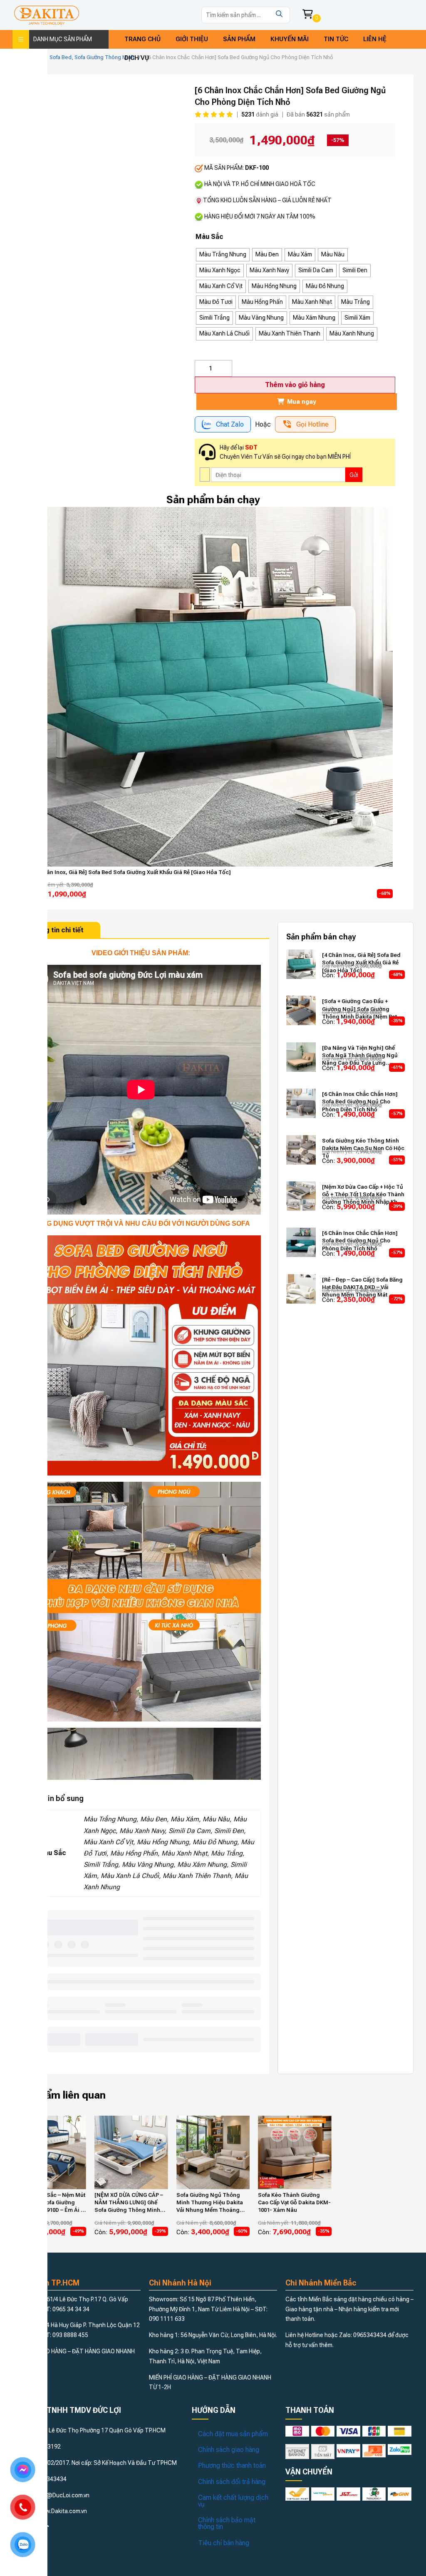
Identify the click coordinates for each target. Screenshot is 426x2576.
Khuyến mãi (290, 39)
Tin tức (336, 39)
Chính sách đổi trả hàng (232, 2482)
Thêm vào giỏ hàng (295, 385)
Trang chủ (142, 39)
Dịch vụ (137, 58)
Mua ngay (301, 402)
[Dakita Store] (47, 15)
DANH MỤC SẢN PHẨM (63, 39)
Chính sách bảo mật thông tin (227, 2523)
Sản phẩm (239, 39)
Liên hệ (375, 39)
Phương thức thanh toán (232, 2465)
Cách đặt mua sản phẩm (233, 2434)
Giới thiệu (192, 39)
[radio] (223, 255)
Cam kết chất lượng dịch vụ (233, 2501)
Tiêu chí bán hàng (224, 2543)
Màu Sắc (209, 237)
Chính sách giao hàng (229, 2450)
